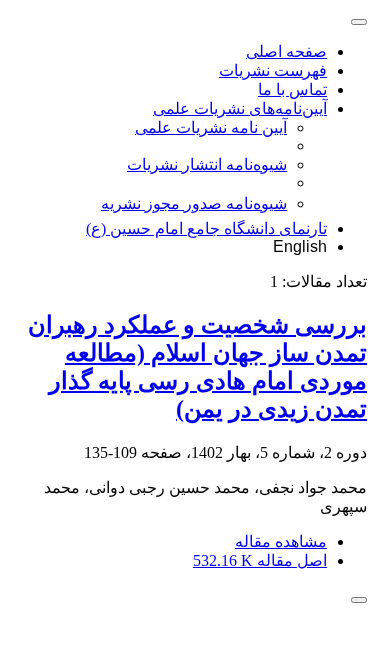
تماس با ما (292, 89)
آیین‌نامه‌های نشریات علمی (240, 108)
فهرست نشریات (273, 70)
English (300, 246)
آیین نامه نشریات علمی (211, 127)
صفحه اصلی (286, 51)
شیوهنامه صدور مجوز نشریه (194, 203)
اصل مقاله (260, 560)
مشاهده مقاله (281, 541)
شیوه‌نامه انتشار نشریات (207, 164)
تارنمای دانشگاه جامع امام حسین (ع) (206, 228)
